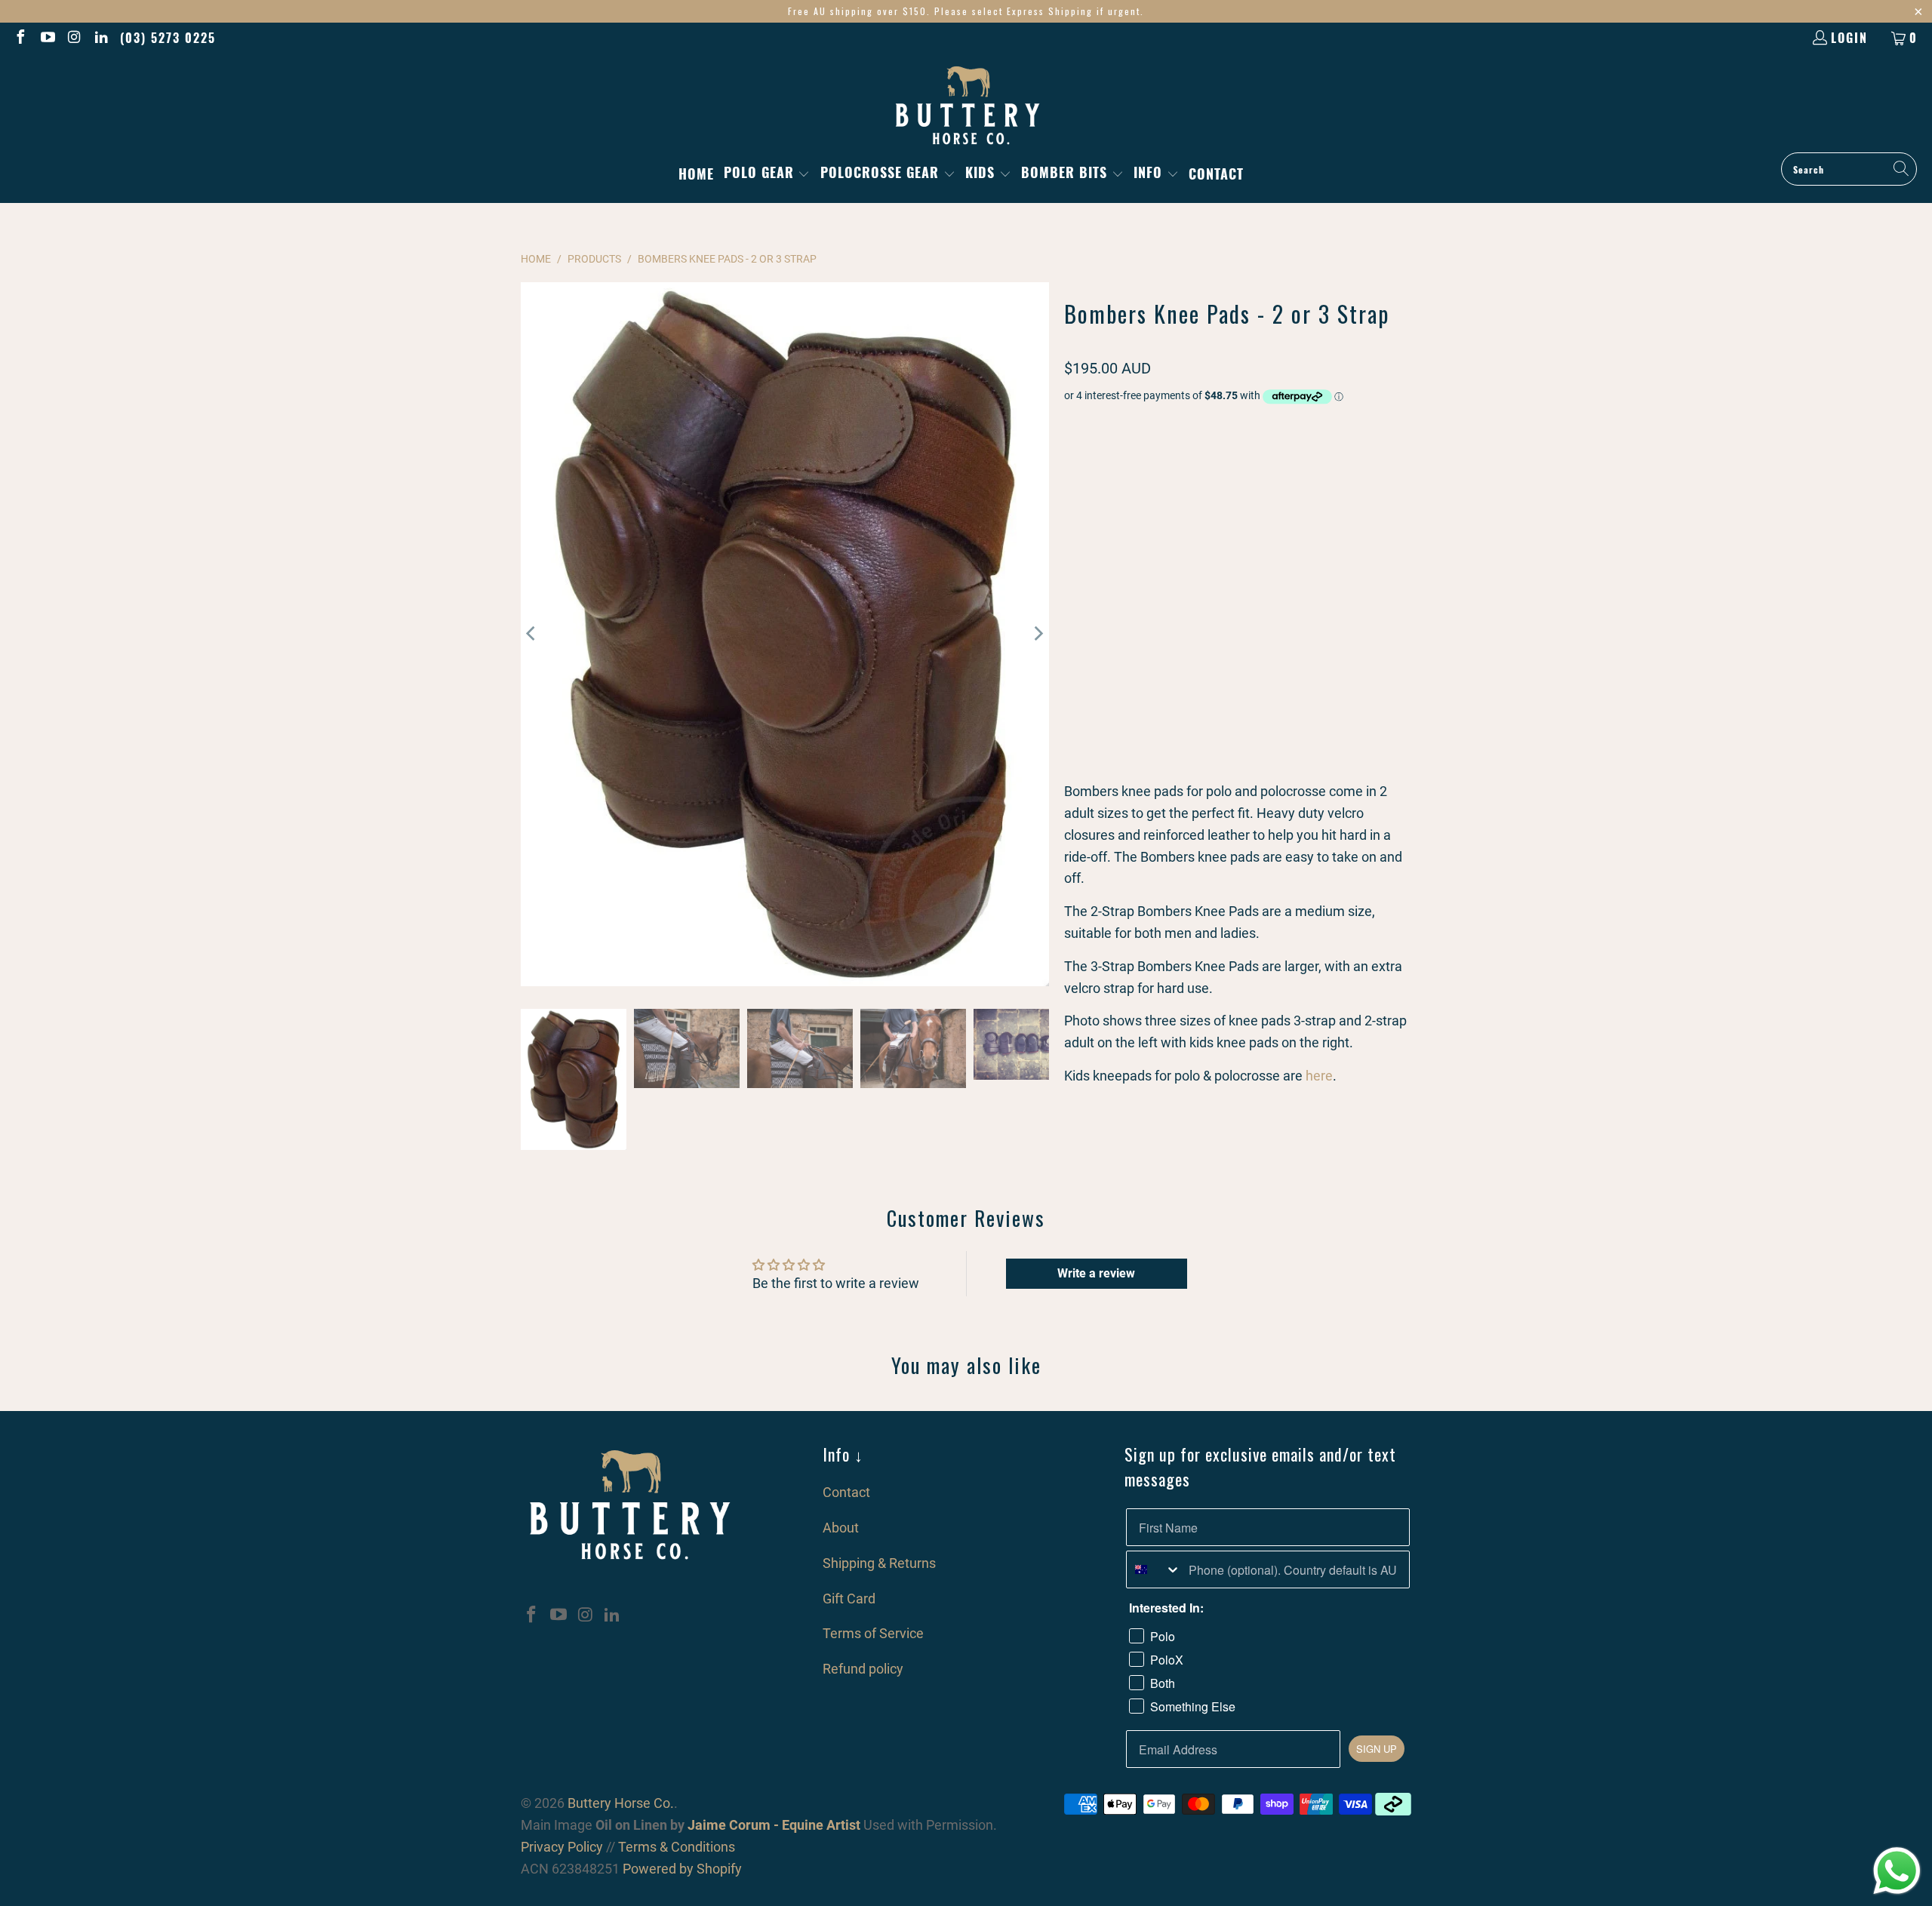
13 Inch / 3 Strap (1114, 465)
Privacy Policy (562, 1847)
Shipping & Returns (879, 1563)
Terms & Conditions (677, 1847)
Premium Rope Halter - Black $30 (1151, 672)
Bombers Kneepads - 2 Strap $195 (1153, 726)
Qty (1072, 514)
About (841, 1528)
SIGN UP (1377, 1749)
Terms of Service (873, 1633)
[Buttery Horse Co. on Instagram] (74, 38)
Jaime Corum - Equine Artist (772, 1825)
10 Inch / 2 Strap (1220, 465)
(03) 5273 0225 (168, 38)
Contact (846, 1492)
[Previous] (532, 634)
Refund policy (863, 1669)
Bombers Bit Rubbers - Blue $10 (1148, 762)
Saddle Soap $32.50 (1122, 690)
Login (1849, 38)
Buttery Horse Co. (621, 1803)
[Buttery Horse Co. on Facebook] (20, 38)
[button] (767, 174)
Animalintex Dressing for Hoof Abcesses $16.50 (1183, 708)
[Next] (1038, 634)
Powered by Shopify (682, 1869)
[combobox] (1154, 1569)
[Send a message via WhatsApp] (1897, 1871)
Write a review (1096, 1273)
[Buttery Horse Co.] (966, 106)
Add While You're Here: (1114, 649)
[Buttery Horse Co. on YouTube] (47, 38)
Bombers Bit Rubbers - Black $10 (1151, 744)
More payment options (1327, 596)
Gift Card (849, 1599)
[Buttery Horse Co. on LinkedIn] (101, 38)
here (1319, 1076)
